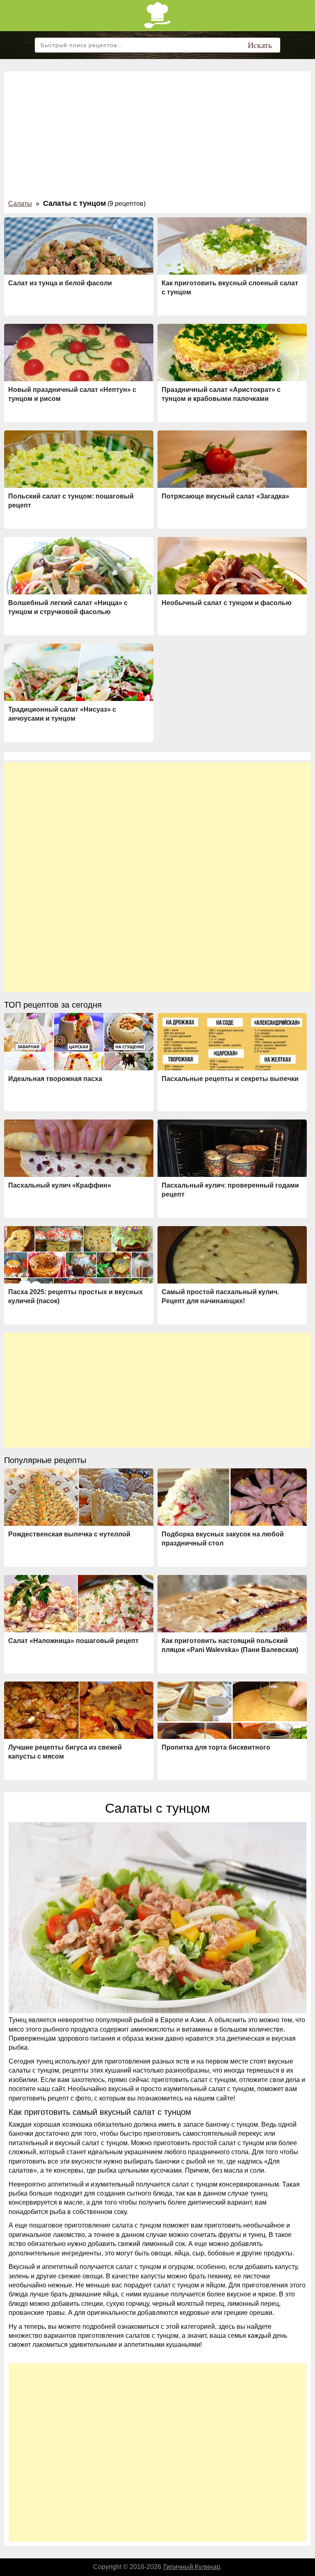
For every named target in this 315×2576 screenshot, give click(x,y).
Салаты (20, 204)
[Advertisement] (157, 137)
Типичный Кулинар (192, 2567)
